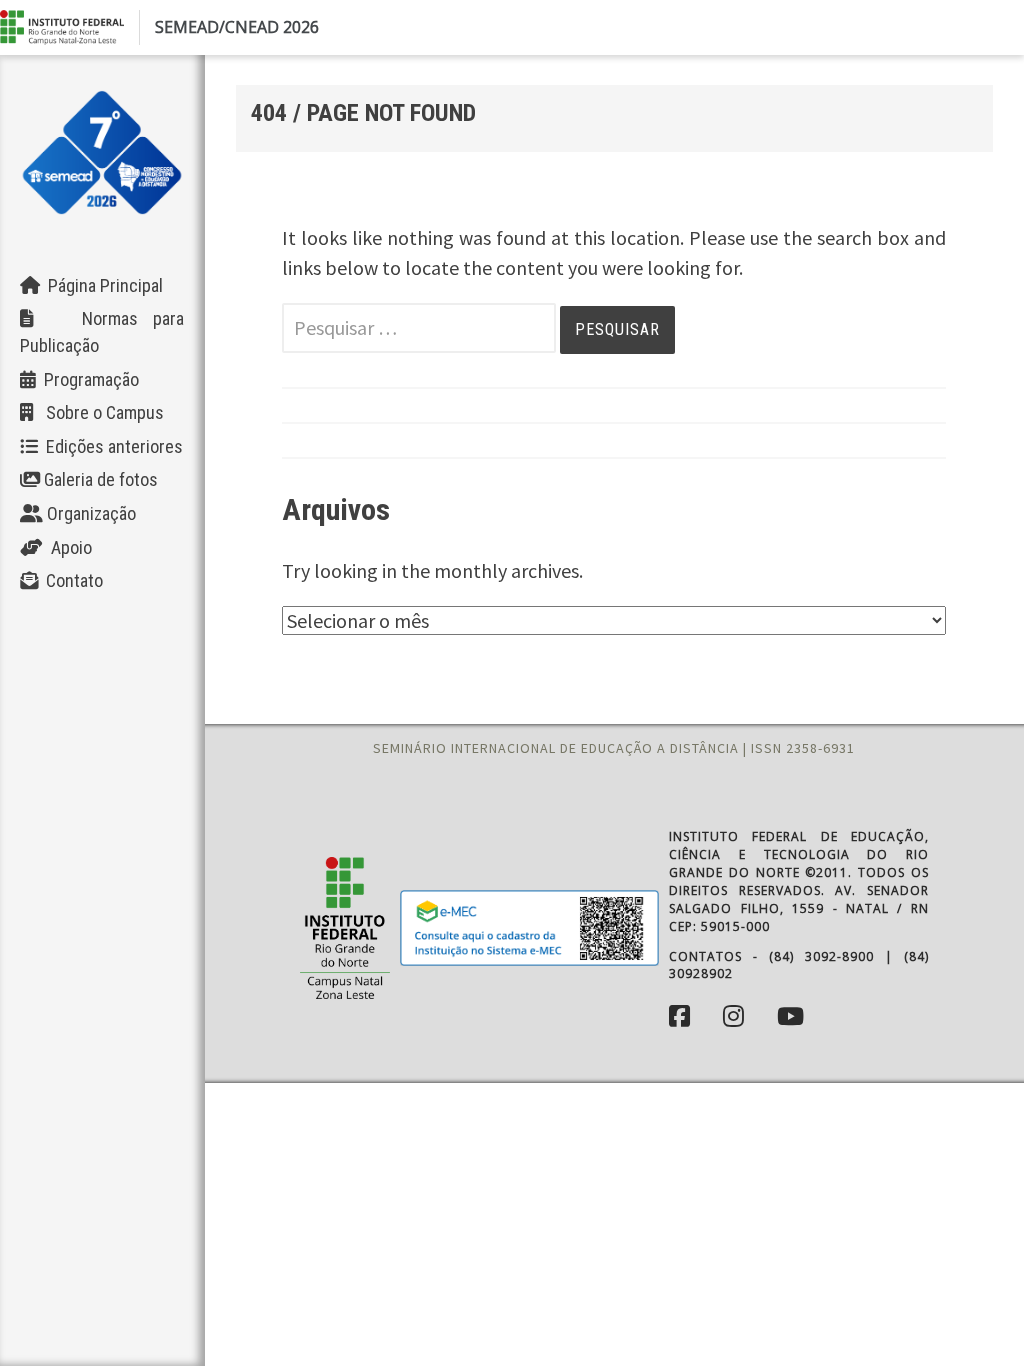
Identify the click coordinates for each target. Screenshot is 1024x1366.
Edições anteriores (110, 446)
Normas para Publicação (102, 332)
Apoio (67, 547)
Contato (70, 580)
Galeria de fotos (99, 479)
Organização (89, 513)
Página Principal (101, 285)
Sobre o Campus (99, 412)
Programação (87, 379)
